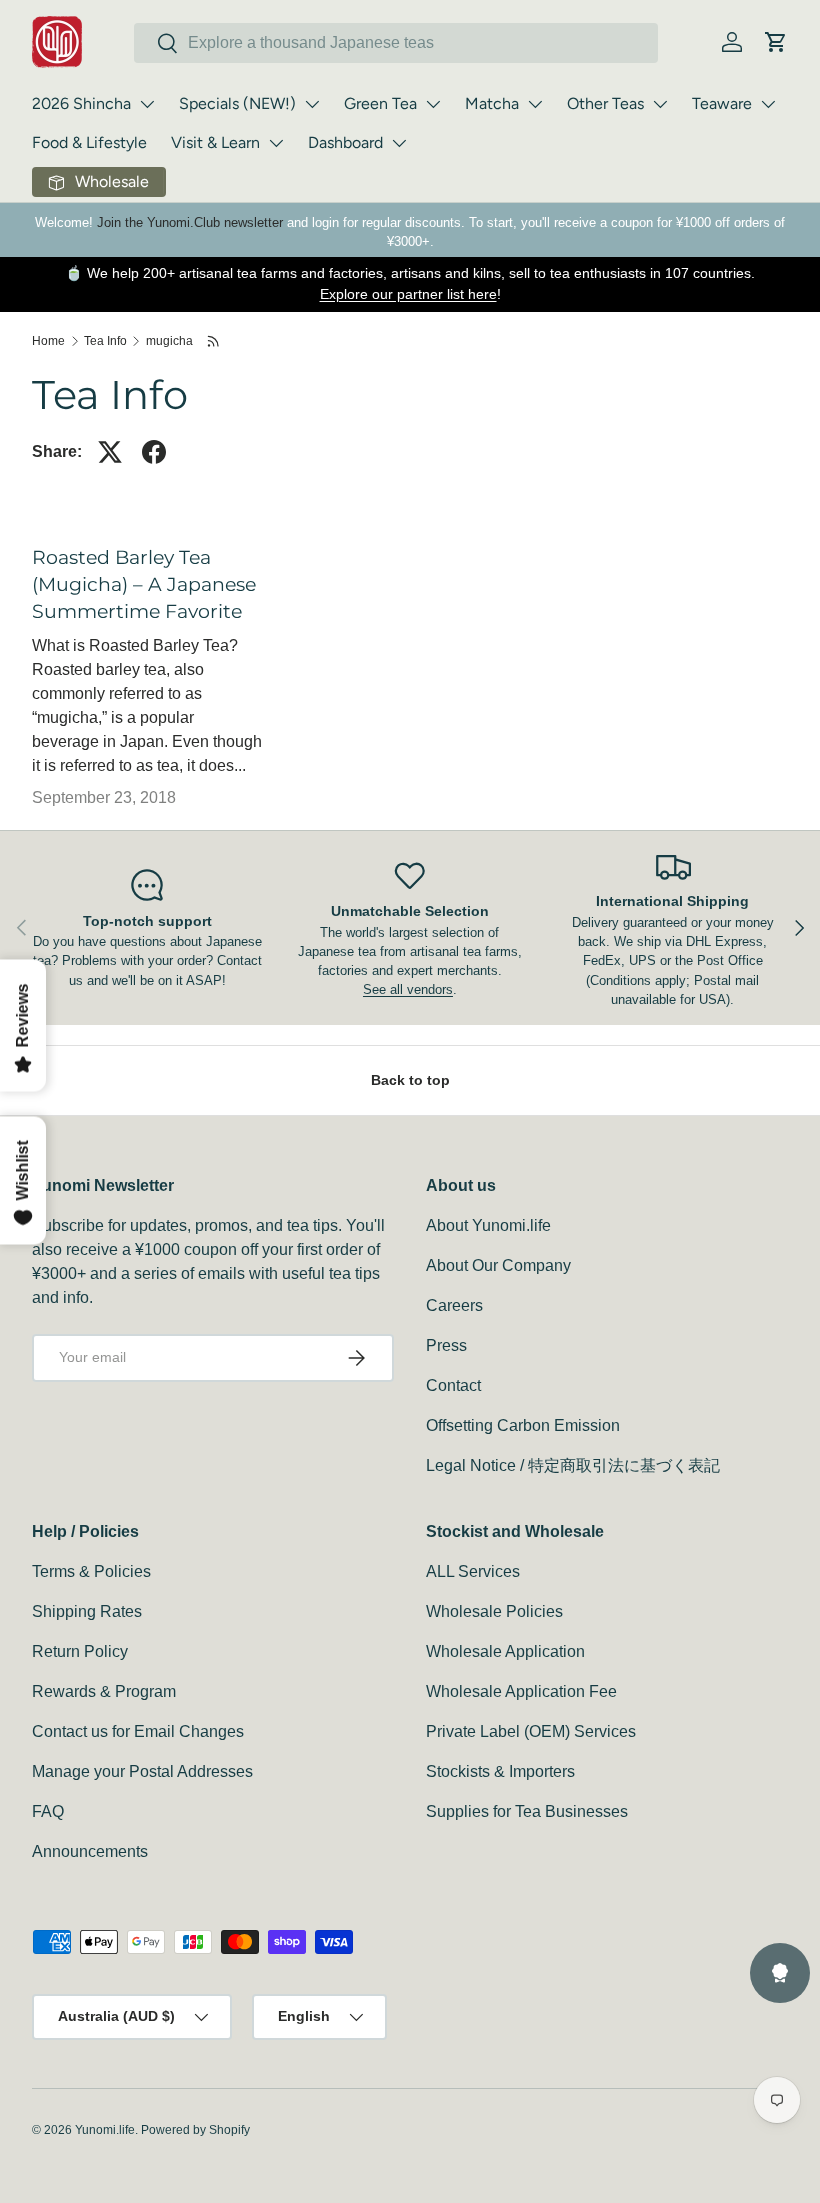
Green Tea (380, 103)
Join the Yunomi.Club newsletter (190, 222)
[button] (776, 42)
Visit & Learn (215, 142)
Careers (454, 1305)
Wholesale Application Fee (521, 1691)
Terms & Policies (91, 1571)
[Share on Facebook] (154, 452)
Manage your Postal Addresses (142, 1771)
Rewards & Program (104, 1691)
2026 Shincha (81, 103)
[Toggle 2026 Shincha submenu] (147, 104)
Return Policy (80, 1651)
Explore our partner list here (408, 294)
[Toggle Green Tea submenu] (433, 104)
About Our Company (498, 1265)
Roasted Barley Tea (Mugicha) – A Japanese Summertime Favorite (144, 584)
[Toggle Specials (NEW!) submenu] (312, 104)
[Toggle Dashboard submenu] (399, 143)
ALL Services (473, 1571)
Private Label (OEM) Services (531, 1731)
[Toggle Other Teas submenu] (660, 104)
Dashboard (345, 142)
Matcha (492, 103)
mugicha (169, 341)
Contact (453, 1385)
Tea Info (105, 341)
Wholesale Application (505, 1651)
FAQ (48, 1811)
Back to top (410, 1080)
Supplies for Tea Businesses (527, 1811)
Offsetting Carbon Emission (523, 1425)
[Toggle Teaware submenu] (768, 104)
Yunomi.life (105, 2130)
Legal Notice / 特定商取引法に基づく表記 (573, 1465)
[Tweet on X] (110, 452)
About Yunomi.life (488, 1225)
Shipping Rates (87, 1611)
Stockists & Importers (500, 1771)
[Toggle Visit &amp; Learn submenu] (276, 143)
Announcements (90, 1851)
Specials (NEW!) (237, 103)
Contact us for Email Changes (138, 1731)
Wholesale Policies (494, 1611)
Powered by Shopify (195, 2130)
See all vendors (408, 989)
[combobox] (396, 43)
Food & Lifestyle (89, 142)
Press (446, 1345)
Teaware (722, 103)
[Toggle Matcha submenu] (535, 104)
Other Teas (605, 103)
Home (48, 341)
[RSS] (214, 341)
